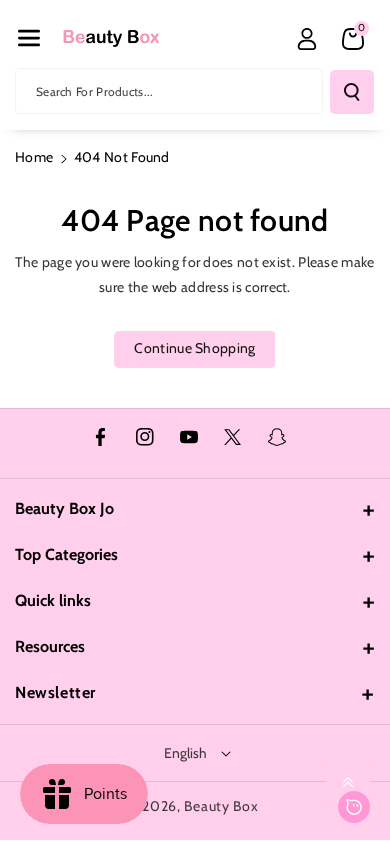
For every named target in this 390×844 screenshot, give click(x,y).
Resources (50, 646)
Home (34, 157)
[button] (29, 38)
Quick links (53, 600)
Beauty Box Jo (64, 508)
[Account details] (307, 39)
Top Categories (66, 554)
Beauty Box (221, 806)
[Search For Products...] (352, 92)
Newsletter (55, 692)
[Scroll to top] (348, 782)
